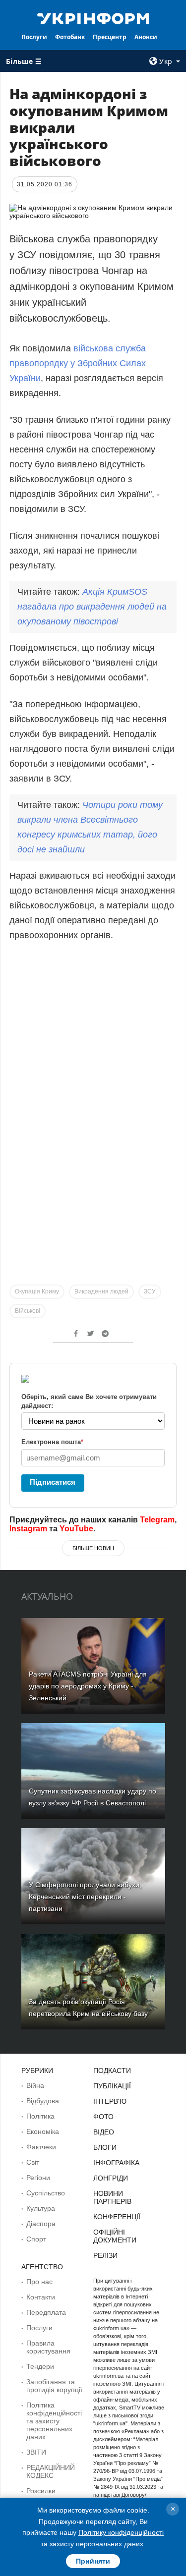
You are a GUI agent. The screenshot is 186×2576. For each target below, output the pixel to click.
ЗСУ (150, 1291)
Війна (35, 2085)
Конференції (117, 2217)
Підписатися (53, 1482)
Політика (40, 2116)
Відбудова (43, 2101)
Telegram (157, 1520)
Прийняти (93, 2561)
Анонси (146, 37)
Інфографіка (116, 2163)
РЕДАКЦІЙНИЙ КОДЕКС (51, 2471)
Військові (28, 1311)
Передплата (46, 2312)
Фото (103, 2117)
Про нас (39, 2282)
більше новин (93, 1548)
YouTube (76, 1529)
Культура (41, 2208)
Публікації (112, 2086)
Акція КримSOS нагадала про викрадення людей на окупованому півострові (92, 607)
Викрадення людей (101, 1291)
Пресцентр (110, 37)
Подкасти (112, 2071)
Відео (104, 2132)
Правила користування (48, 2347)
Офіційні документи (115, 2236)
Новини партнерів (112, 2197)
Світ (33, 2162)
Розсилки (41, 2491)
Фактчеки (41, 2147)
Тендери (40, 2366)
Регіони (38, 2178)
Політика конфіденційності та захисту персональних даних (54, 2421)
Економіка (43, 2131)
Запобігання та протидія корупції (54, 2386)
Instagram (28, 1529)
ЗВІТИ (36, 2452)
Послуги (34, 37)
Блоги (105, 2147)
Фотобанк (70, 37)
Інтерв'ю (110, 2101)
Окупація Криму (37, 1291)
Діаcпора (41, 2224)
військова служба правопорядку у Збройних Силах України (78, 363)
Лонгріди (111, 2178)
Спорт (36, 2239)
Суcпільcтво (46, 2193)
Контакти (41, 2297)
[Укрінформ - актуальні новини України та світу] (93, 18)
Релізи (105, 2255)
